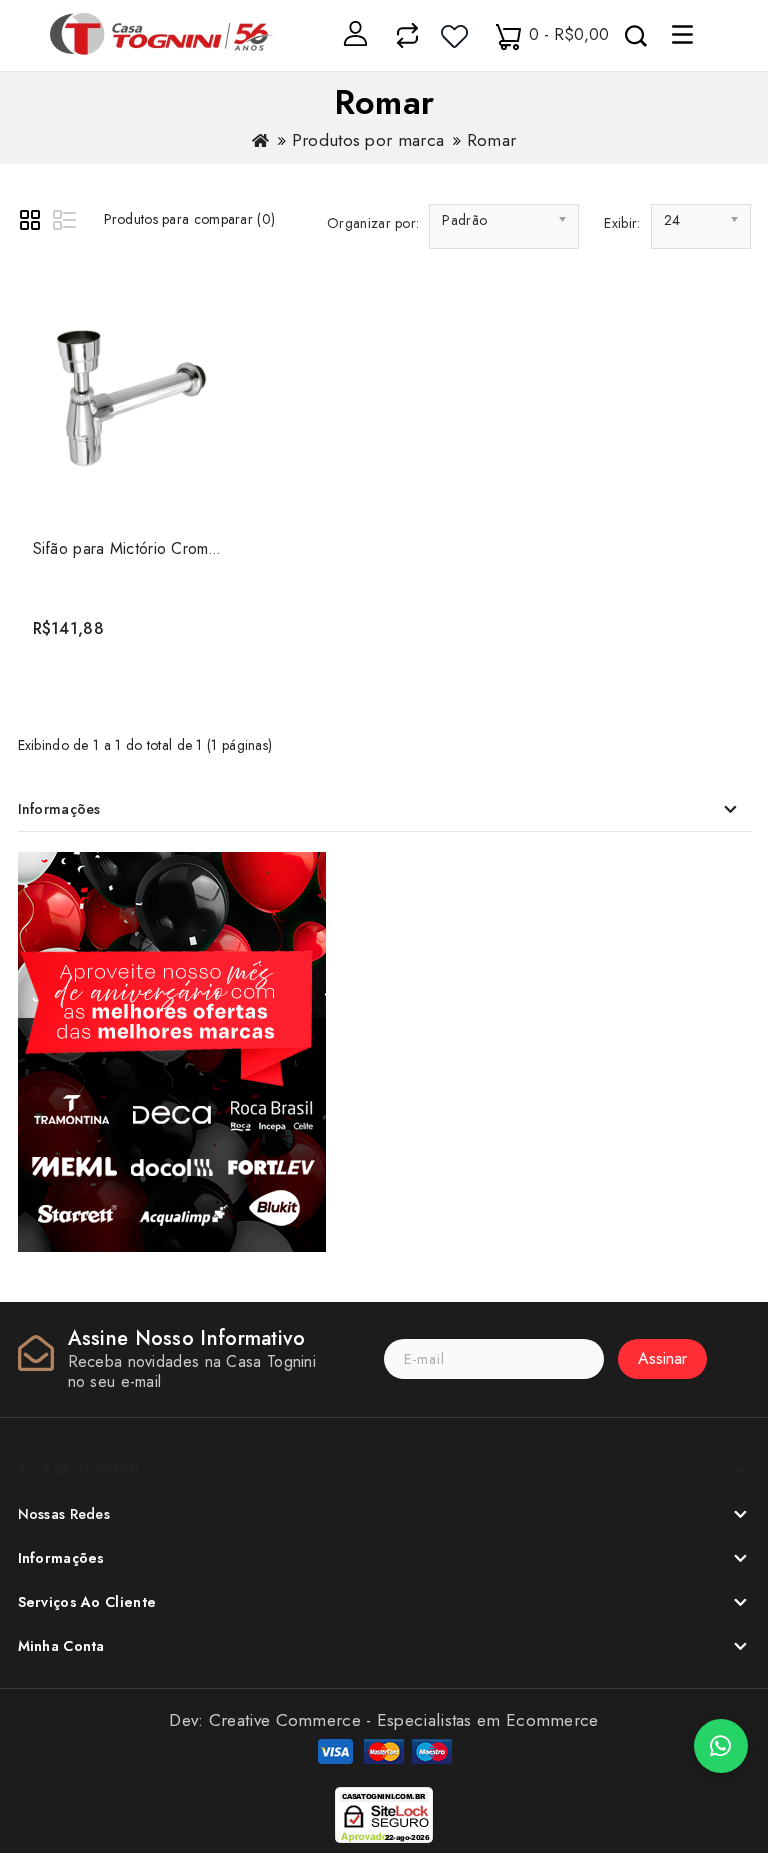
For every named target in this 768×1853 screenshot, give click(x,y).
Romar (492, 140)
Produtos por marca (368, 140)
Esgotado (127, 620)
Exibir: (622, 223)
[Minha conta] (355, 33)
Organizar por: (373, 223)
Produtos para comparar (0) (190, 219)
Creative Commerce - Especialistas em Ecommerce (404, 1720)
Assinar (662, 1358)
